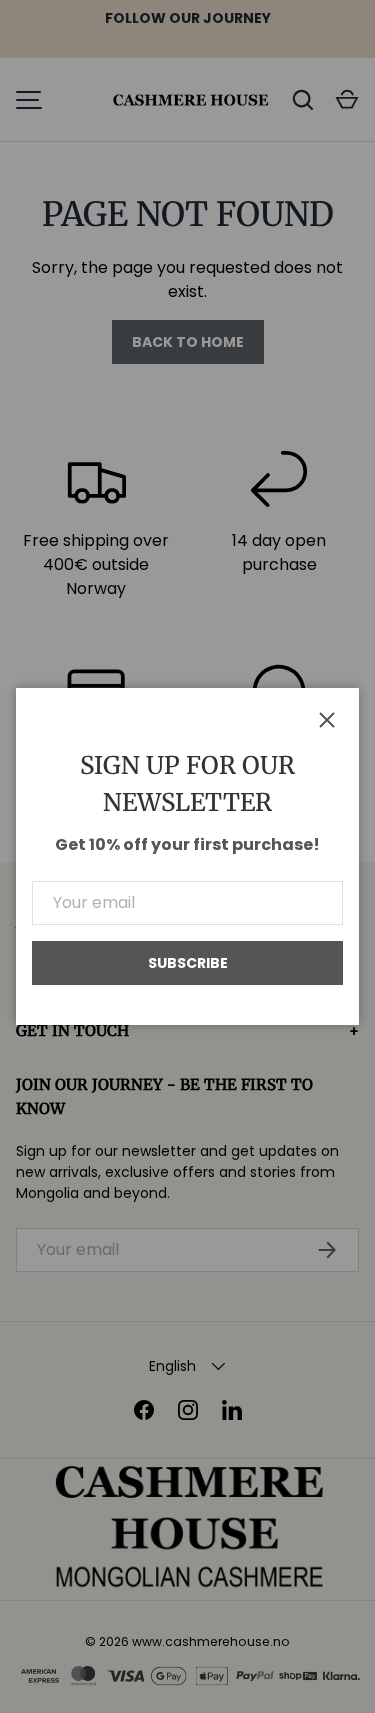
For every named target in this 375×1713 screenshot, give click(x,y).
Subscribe (188, 963)
